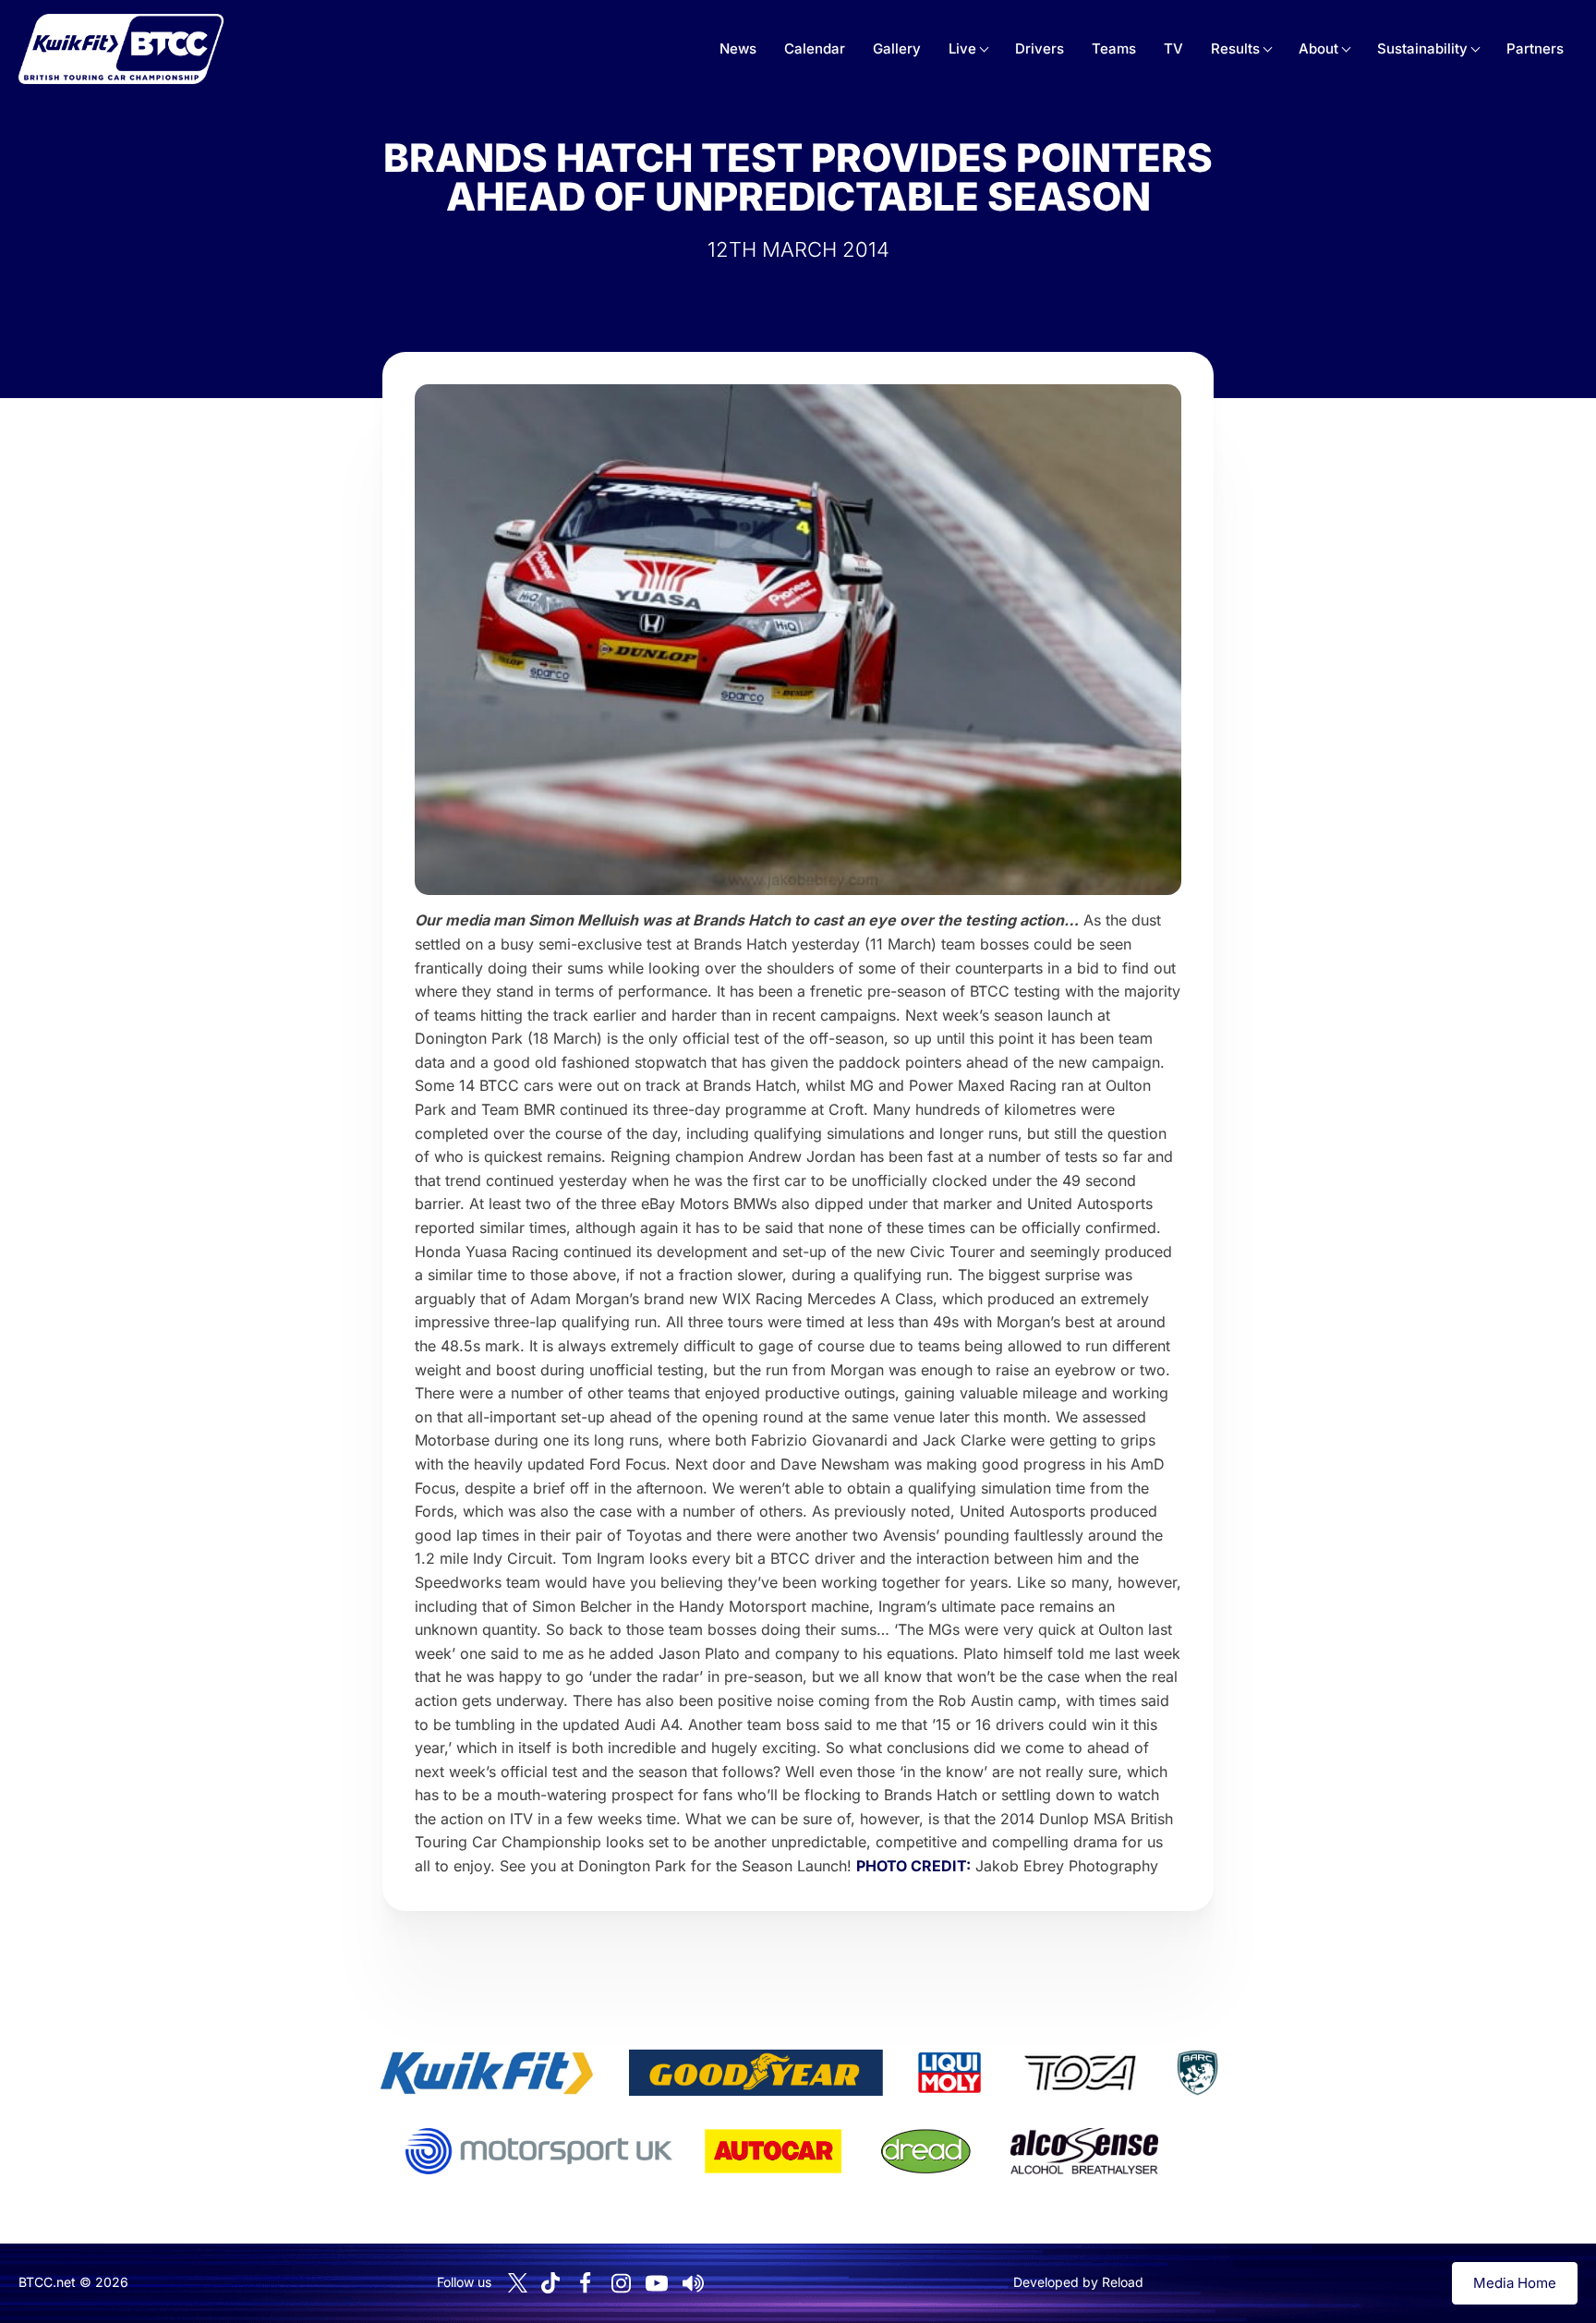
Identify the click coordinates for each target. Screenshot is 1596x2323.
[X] (518, 2283)
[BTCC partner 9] (1084, 2151)
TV (1173, 48)
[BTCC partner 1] (487, 2073)
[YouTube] (657, 2283)
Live (962, 48)
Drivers (1040, 48)
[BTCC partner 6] (539, 2151)
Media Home (1515, 2283)
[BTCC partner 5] (1197, 2073)
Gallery (897, 48)
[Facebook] (585, 2283)
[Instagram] (621, 2283)
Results (1235, 48)
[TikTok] (550, 2283)
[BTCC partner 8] (926, 2151)
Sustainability (1422, 48)
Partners (1535, 48)
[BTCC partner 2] (756, 2073)
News (738, 48)
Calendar (815, 48)
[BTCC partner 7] (773, 2151)
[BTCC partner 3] (949, 2073)
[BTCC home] (121, 49)
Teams (1114, 48)
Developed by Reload (1078, 2282)
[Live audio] (693, 2283)
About (1318, 48)
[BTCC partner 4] (1080, 2073)
